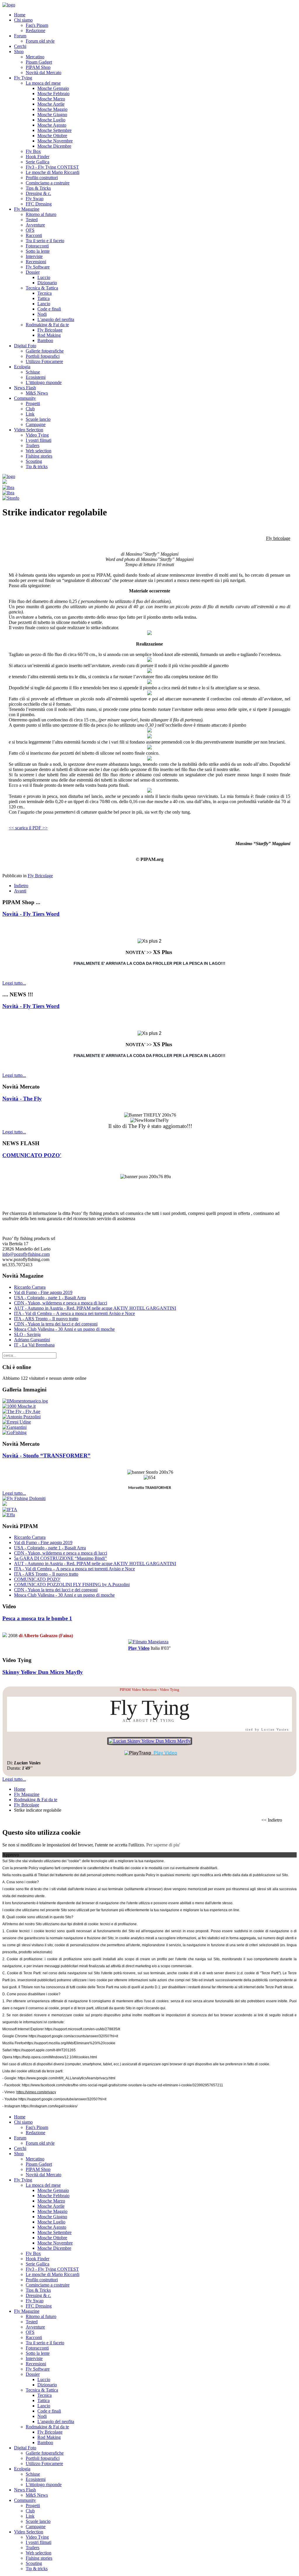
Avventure (35, 225)
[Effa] (9, 1515)
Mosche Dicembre (54, 146)
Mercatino (35, 57)
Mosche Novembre (55, 141)
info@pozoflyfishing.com (26, 1254)
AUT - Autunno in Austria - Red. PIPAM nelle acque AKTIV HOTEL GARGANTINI (95, 1308)
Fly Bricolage (50, 330)
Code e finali (49, 309)
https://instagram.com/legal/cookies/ (49, 2106)
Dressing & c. (38, 193)
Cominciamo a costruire (48, 183)
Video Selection (29, 430)
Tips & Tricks (38, 188)
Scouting (34, 461)
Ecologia (22, 367)
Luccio (44, 277)
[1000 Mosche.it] (19, 1406)
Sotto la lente (38, 251)
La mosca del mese (43, 83)
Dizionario (47, 283)
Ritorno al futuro (41, 214)
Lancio (44, 304)
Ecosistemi (36, 377)
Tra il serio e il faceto (45, 241)
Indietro (21, 886)
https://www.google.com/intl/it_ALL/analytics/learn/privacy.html (67, 2078)
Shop (19, 52)
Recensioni (36, 262)
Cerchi (20, 46)
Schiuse (33, 372)
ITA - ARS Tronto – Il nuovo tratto (46, 1319)
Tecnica (45, 293)
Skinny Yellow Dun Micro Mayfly (43, 1672)
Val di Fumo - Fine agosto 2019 (43, 1292)
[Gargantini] (14, 1427)
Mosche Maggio (52, 109)
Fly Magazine (27, 209)
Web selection (39, 451)
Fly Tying (23, 78)
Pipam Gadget (39, 62)
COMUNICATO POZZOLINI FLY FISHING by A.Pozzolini (72, 1585)
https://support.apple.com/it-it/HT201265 (44, 2050)
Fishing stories (39, 456)
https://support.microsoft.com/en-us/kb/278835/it (82, 2029)
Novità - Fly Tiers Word (31, 914)
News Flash (25, 388)
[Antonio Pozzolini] (21, 1417)
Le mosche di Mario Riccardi (53, 172)
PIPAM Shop (38, 67)
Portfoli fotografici (43, 356)
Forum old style (40, 41)
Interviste (34, 256)
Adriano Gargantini (32, 1340)
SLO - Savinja (27, 1334)
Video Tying (37, 435)
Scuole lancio (38, 419)
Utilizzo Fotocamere (44, 361)
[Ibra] (8, 488)
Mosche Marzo (51, 99)
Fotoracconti (37, 246)
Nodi (42, 314)
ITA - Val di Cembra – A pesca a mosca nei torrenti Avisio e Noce (74, 1313)
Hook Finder (38, 157)
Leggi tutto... (14, 983)
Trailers (33, 445)
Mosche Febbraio (53, 94)
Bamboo (45, 340)
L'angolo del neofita (56, 319)
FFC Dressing (39, 204)
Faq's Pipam (37, 25)
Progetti (33, 403)
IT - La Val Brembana (34, 1345)
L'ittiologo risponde (44, 382)
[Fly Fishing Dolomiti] (24, 1498)
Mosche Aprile (51, 104)
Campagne (36, 424)
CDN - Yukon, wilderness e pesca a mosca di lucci (61, 1303)
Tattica (44, 298)
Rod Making (49, 335)
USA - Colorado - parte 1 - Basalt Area (50, 1298)
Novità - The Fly (22, 1099)
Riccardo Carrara (30, 1287)
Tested (32, 220)
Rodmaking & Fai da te (47, 325)
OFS (30, 230)
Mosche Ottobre (52, 136)
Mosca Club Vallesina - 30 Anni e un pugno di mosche (64, 1329)
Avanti (20, 891)
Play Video (139, 1648)
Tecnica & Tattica (42, 288)
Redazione (35, 30)
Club (30, 409)
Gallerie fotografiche (45, 351)
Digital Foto (25, 346)
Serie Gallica (38, 162)
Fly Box (33, 151)
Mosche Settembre (54, 130)
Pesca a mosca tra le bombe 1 (37, 1618)
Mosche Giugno (52, 115)
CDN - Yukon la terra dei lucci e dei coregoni (56, 1324)
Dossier (33, 272)
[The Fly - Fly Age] (21, 1411)
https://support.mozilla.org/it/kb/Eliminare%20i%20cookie (70, 2043)
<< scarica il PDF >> (28, 828)
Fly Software (38, 267)
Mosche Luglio (51, 120)
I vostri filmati (39, 440)
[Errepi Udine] (17, 1422)
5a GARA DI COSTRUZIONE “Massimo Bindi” (60, 1558)
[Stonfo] (11, 498)
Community (25, 398)
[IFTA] (10, 1510)
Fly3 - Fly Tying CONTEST (52, 167)
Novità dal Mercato (44, 73)
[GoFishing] (14, 1432)
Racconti (34, 235)
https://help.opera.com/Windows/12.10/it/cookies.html (55, 2057)
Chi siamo (23, 20)
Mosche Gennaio (53, 88)
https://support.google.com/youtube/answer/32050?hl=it (62, 2099)
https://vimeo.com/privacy (36, 2092)
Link (30, 414)
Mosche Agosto (52, 125)
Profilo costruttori (42, 178)
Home (20, 15)
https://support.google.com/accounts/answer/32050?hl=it (73, 2036)
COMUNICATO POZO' (32, 1155)
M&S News (37, 393)
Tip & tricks (37, 466)
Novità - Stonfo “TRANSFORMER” (46, 1456)
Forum (20, 36)
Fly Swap (35, 199)
